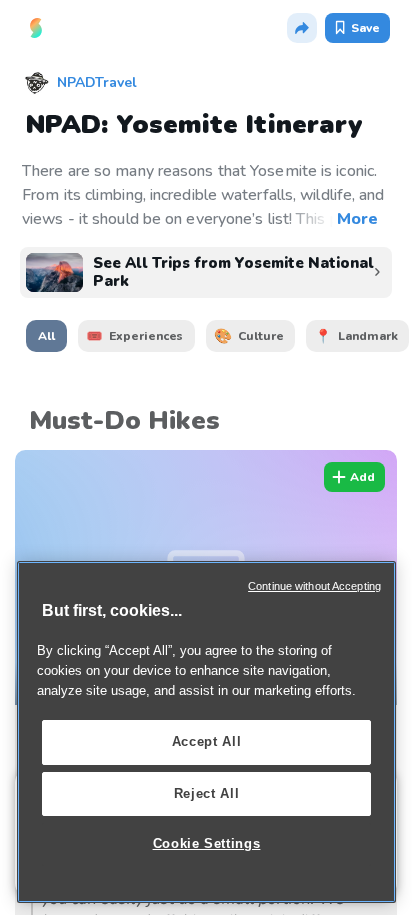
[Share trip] (302, 28)
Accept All (207, 741)
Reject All (207, 793)
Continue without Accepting (314, 586)
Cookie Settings (207, 843)
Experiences (146, 336)
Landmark (367, 336)
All (46, 336)
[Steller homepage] (36, 28)
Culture (260, 336)
